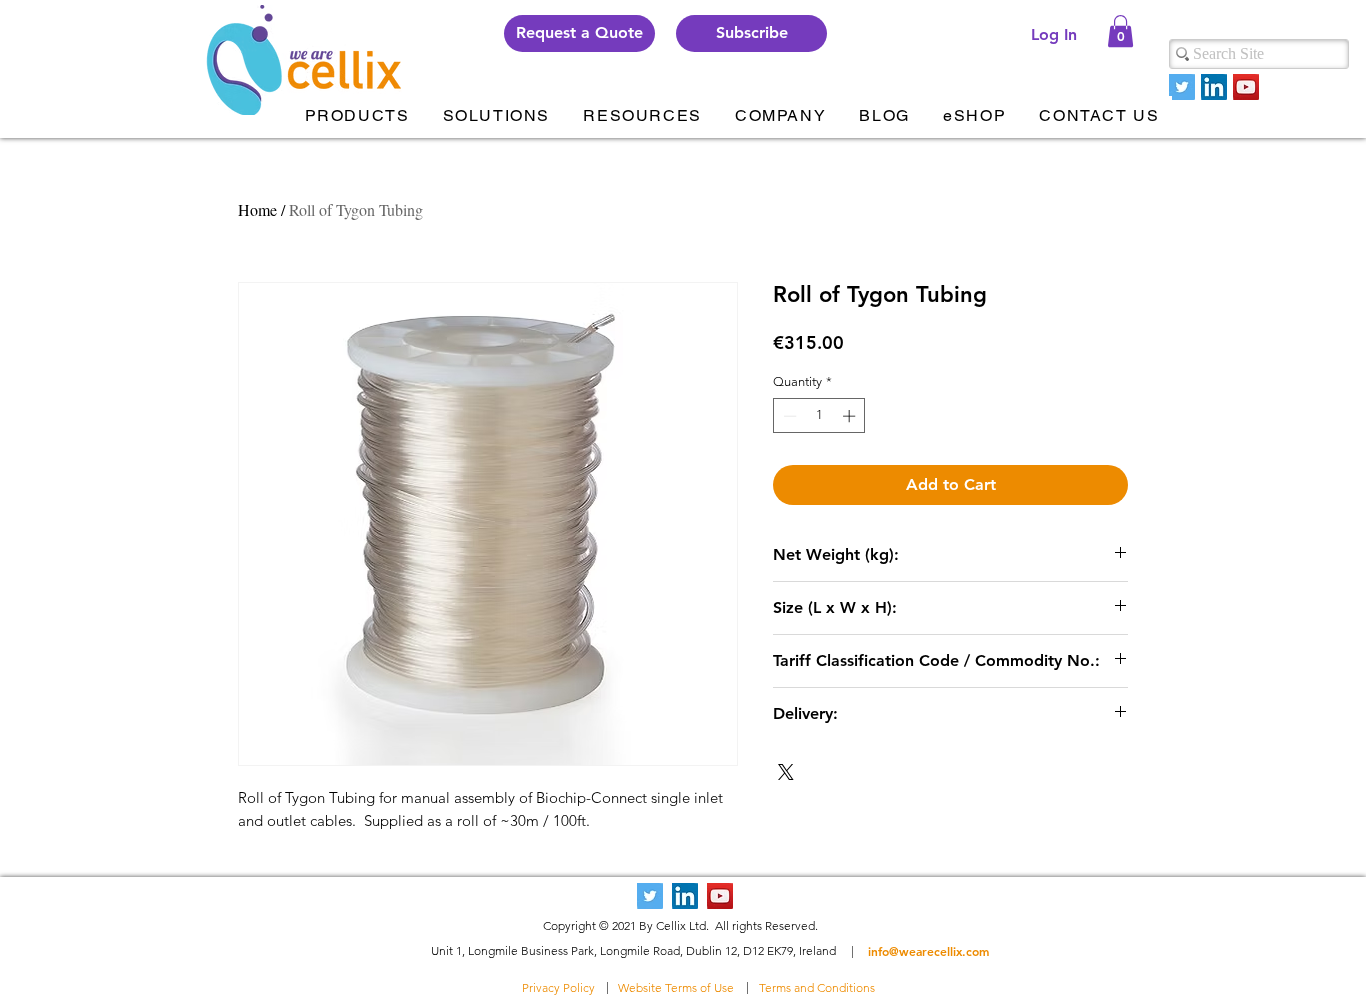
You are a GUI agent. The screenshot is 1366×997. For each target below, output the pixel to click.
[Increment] (851, 416)
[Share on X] (786, 772)
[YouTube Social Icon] (1246, 87)
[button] (751, 33)
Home (257, 209)
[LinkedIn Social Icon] (1214, 87)
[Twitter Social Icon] (1182, 87)
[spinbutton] (819, 416)
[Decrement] (788, 416)
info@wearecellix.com (928, 951)
